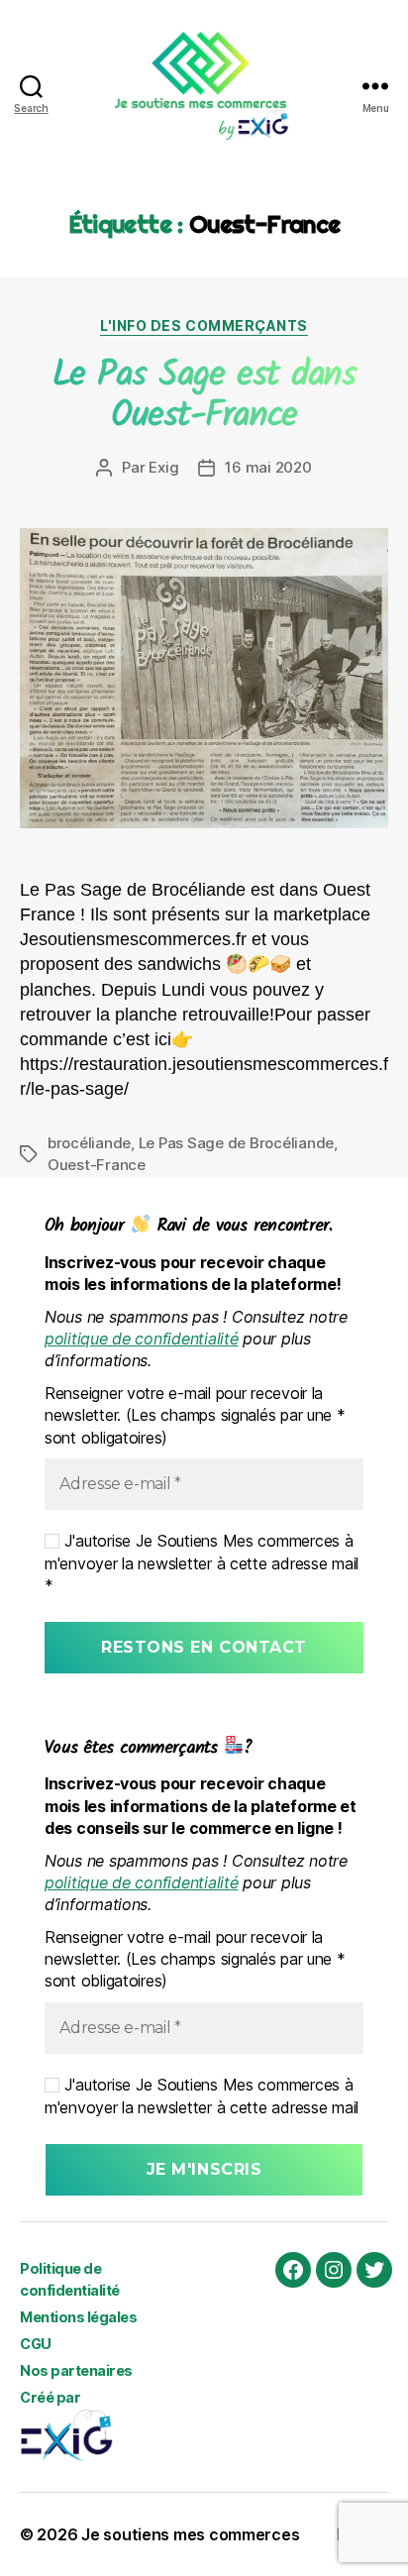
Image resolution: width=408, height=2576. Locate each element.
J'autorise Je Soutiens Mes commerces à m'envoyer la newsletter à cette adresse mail (202, 2095)
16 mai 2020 (268, 467)
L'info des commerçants (204, 325)
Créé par (50, 2397)
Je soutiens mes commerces (190, 2534)
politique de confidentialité (141, 1339)
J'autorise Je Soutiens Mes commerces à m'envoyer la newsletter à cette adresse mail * (202, 1563)
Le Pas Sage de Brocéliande (236, 1143)
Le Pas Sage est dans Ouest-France (204, 396)
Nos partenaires (76, 2370)
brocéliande (89, 1143)
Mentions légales (78, 2317)
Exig (163, 467)
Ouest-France (97, 1165)
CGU (36, 2344)
